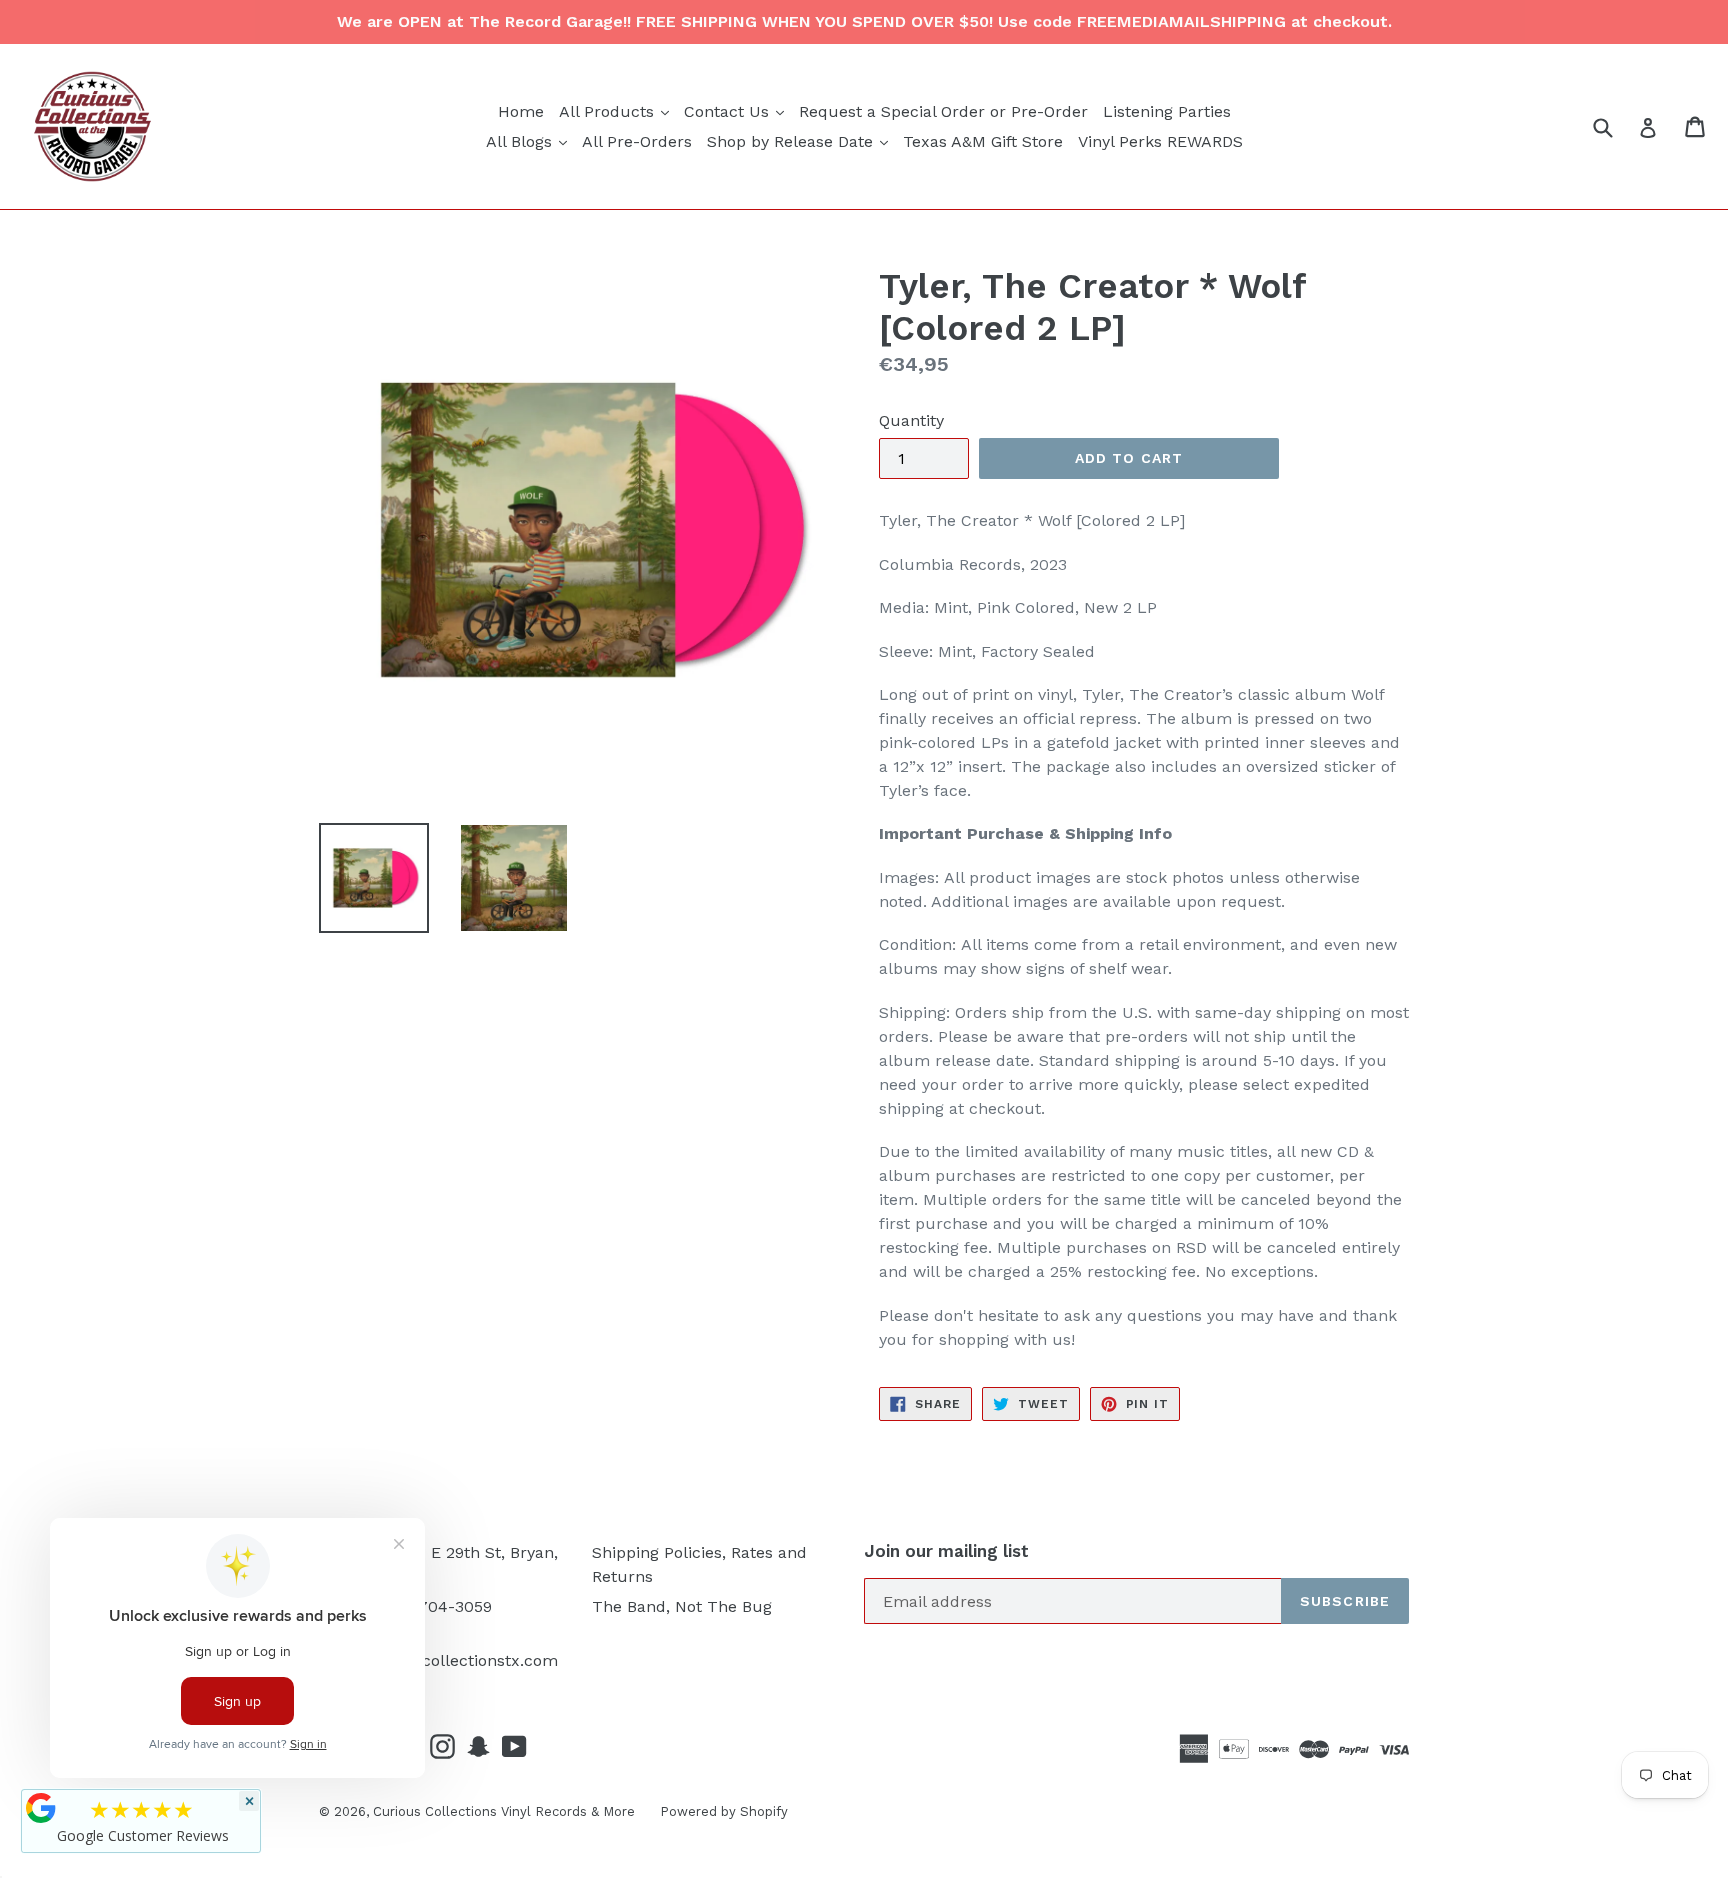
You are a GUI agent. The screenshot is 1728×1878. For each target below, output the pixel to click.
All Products (616, 111)
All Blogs (529, 141)
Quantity (911, 420)
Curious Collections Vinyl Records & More (504, 1811)
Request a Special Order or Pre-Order (943, 111)
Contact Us (736, 111)
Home (521, 111)
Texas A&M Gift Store (983, 141)
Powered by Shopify (724, 1811)
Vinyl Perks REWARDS (1160, 141)
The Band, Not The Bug (682, 1606)
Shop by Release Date (800, 141)
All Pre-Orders (637, 141)
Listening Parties (1167, 111)
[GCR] (41, 1808)
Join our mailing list (946, 1551)
